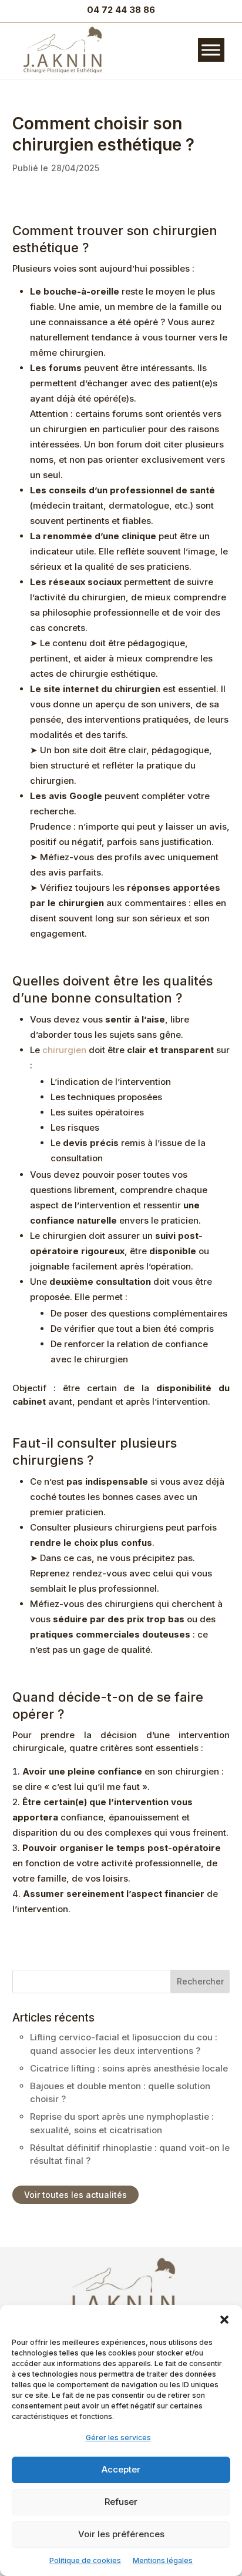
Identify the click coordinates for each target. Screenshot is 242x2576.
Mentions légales (163, 2560)
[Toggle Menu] (211, 50)
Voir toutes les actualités (75, 2195)
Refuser (121, 2502)
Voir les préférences (121, 2534)
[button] (224, 2320)
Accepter (121, 2469)
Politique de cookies (85, 2560)
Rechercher (200, 1981)
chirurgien (64, 1050)
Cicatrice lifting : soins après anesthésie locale (129, 2068)
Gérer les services (118, 2438)
